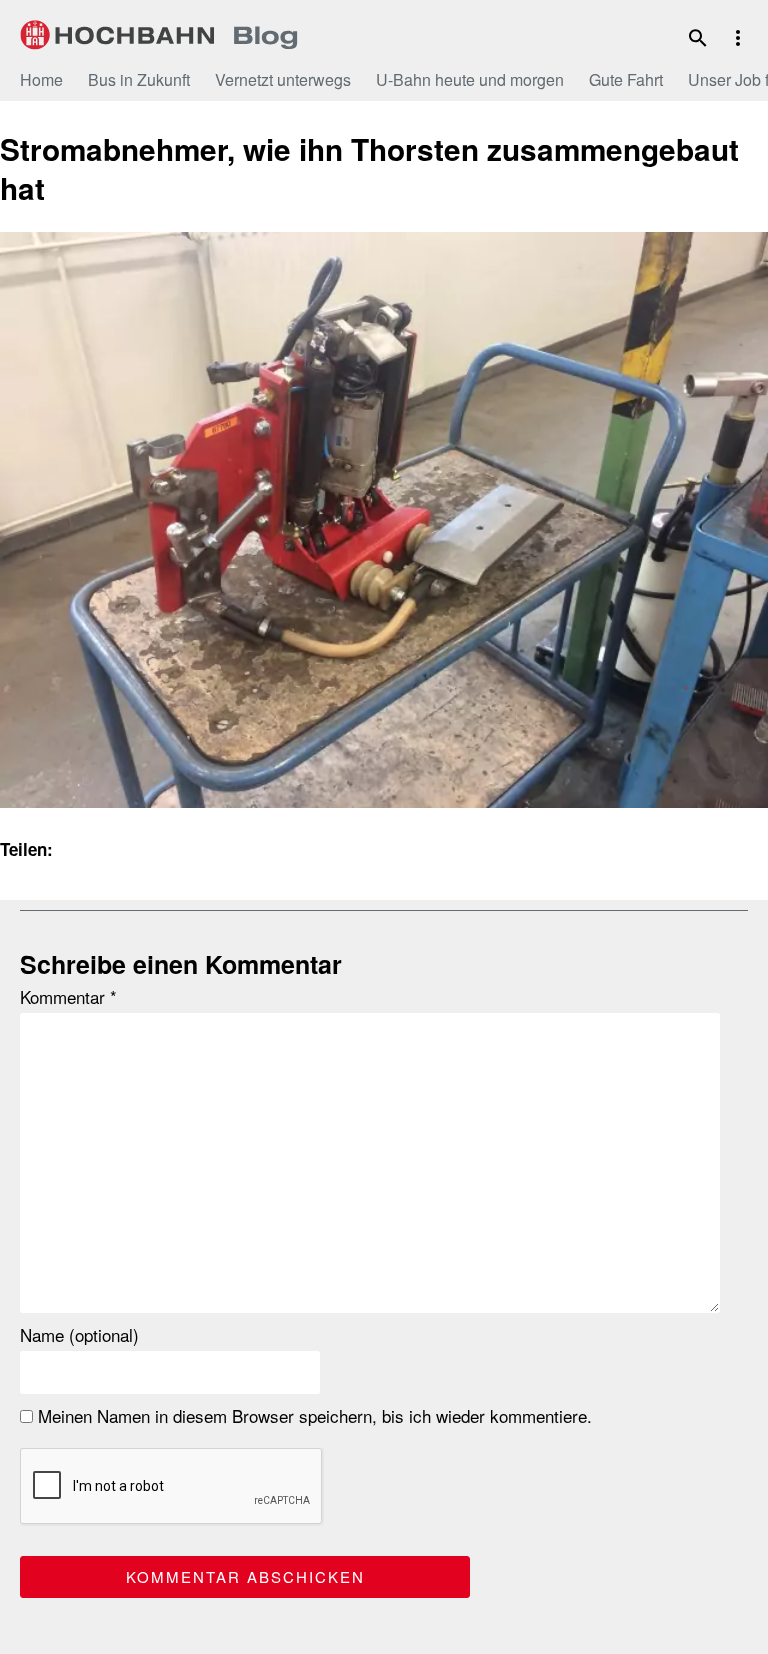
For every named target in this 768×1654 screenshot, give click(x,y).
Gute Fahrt (626, 79)
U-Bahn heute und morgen (470, 79)
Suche (698, 38)
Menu (738, 38)
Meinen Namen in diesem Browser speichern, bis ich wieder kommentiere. (312, 1416)
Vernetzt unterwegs (283, 79)
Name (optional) (79, 1335)
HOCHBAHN (159, 35)
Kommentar (68, 997)
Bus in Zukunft (139, 79)
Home (41, 79)
